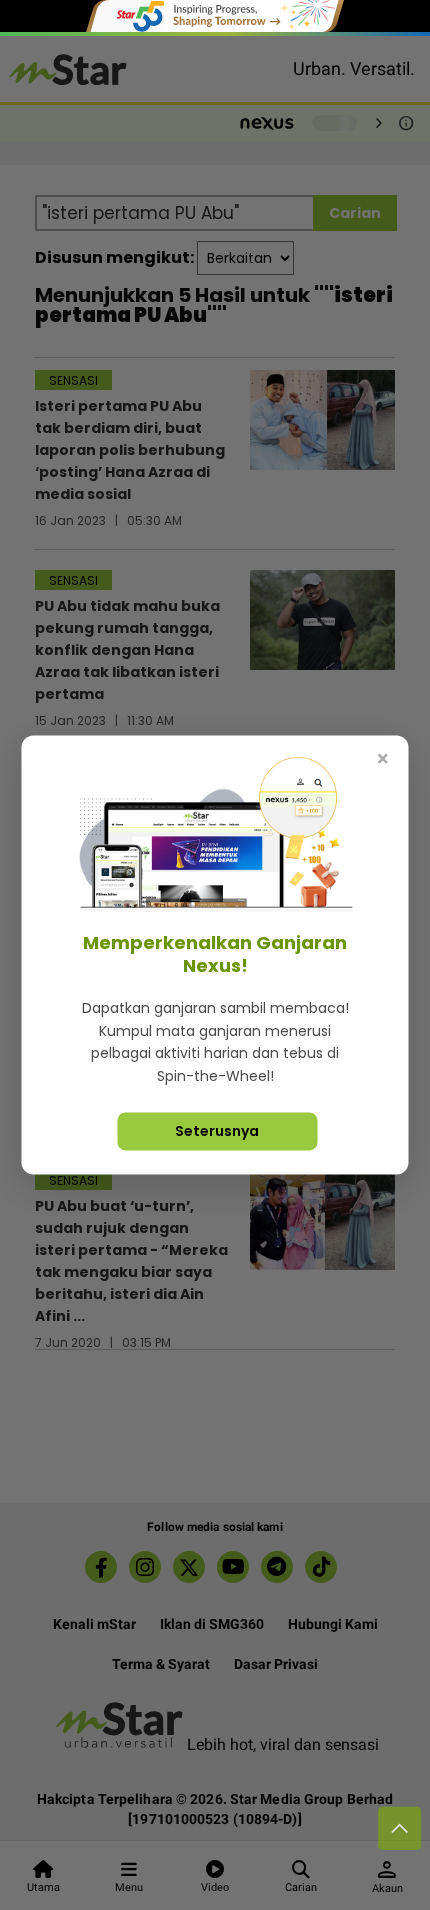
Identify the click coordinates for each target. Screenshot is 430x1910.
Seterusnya (217, 1131)
